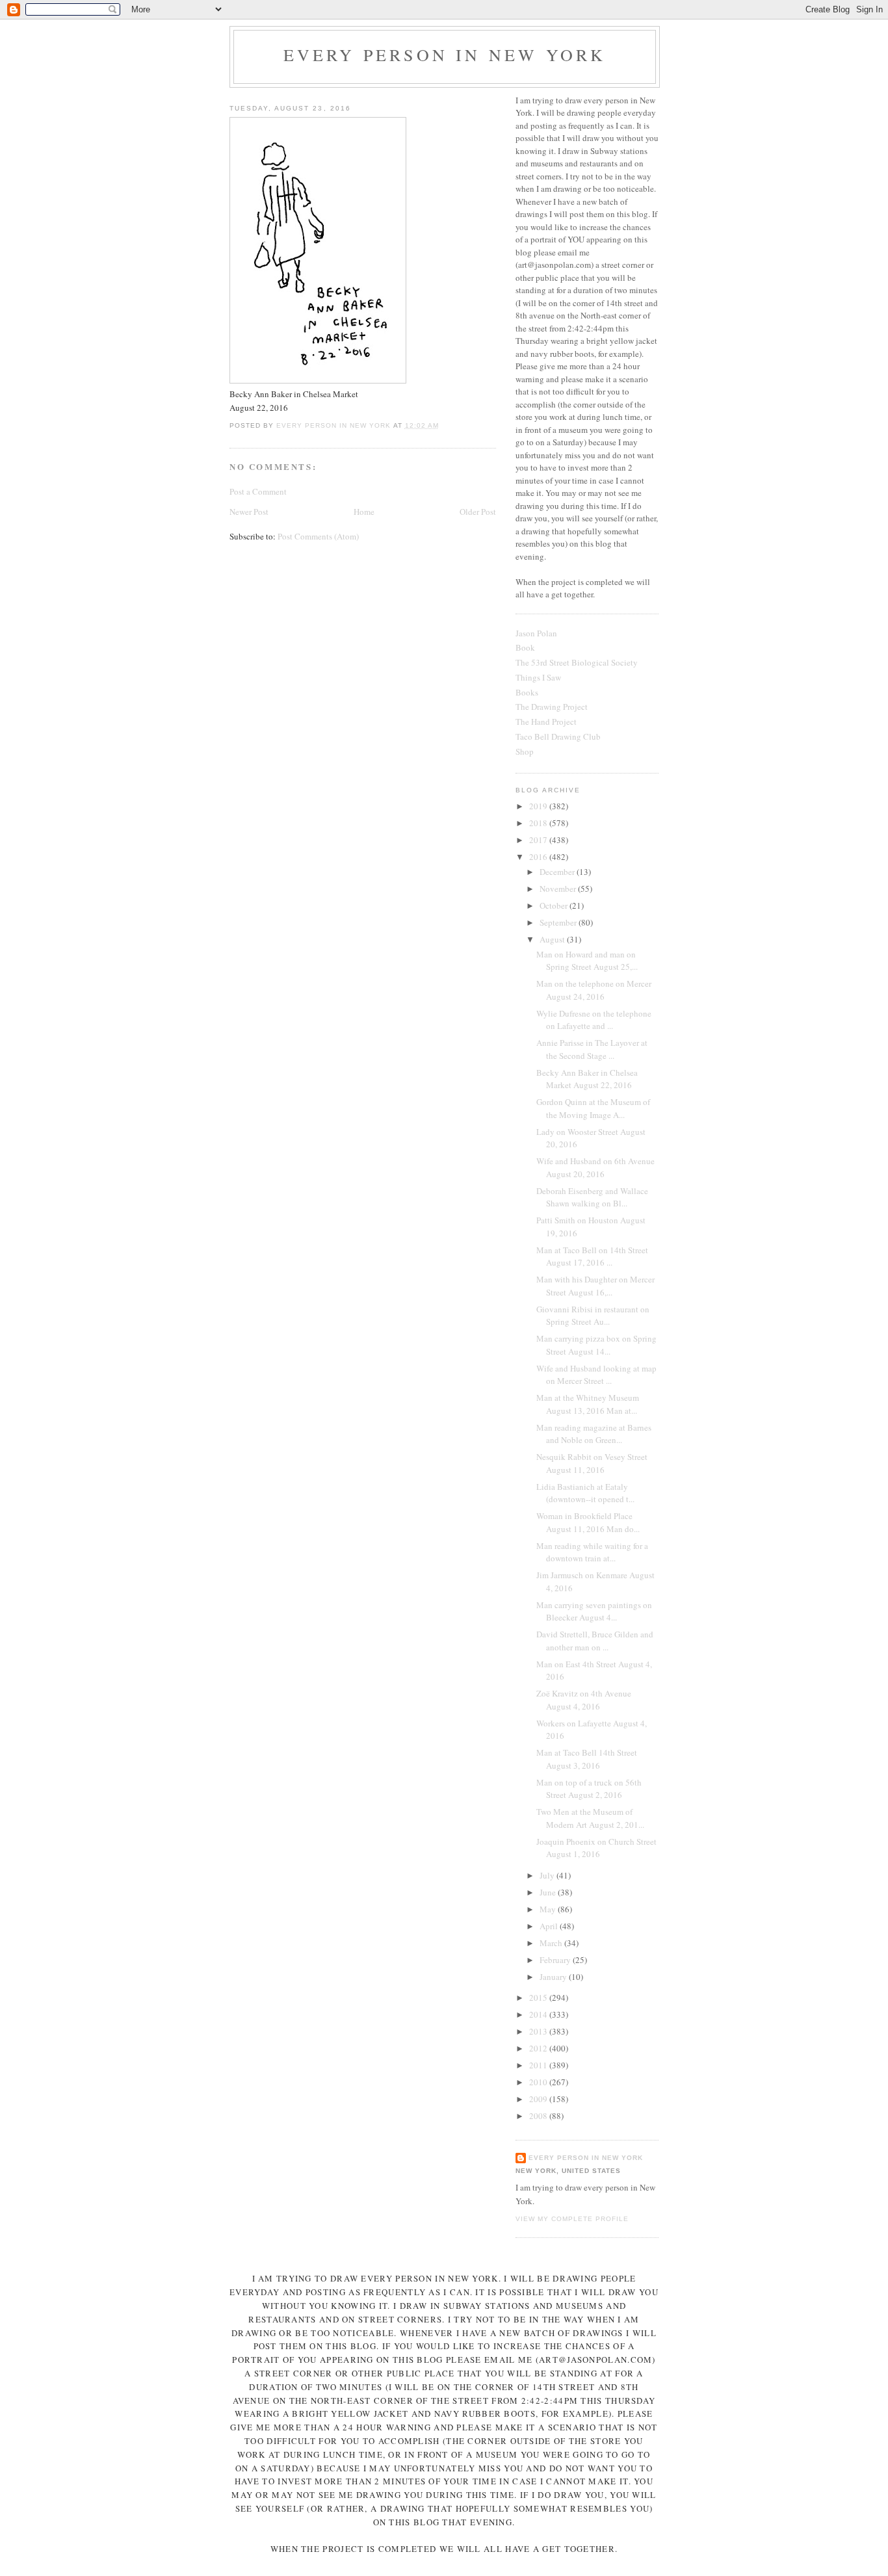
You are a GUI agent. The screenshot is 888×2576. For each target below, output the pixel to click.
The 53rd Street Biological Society (577, 662)
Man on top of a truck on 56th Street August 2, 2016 (589, 1789)
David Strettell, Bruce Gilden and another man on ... (595, 1641)
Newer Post (249, 512)
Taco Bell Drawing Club (558, 736)
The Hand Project (546, 722)
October (555, 905)
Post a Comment (258, 491)
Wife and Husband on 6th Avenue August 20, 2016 (595, 1167)
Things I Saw (538, 677)
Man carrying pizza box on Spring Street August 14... (596, 1345)
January (554, 1977)
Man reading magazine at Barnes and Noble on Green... (594, 1434)
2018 (539, 823)
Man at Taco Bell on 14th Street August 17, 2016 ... (592, 1256)
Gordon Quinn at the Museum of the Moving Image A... (593, 1108)
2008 (539, 2116)
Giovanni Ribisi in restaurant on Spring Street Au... (593, 1316)
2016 (539, 857)
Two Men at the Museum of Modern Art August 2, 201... (590, 1818)
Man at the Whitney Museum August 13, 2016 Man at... (588, 1404)
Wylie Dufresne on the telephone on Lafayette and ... (594, 1020)
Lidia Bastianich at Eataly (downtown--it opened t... (585, 1493)
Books (527, 692)
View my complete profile (572, 2219)
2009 (539, 2099)
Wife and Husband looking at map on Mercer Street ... (596, 1375)
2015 (539, 1997)
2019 (539, 806)
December (558, 872)
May (549, 1909)
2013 (539, 2031)
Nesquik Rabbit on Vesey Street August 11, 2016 (592, 1463)
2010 (539, 2082)
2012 (539, 2048)
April (550, 1926)
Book (525, 647)
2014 (539, 2014)
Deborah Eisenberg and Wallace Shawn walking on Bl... (592, 1197)
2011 (539, 2065)
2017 (539, 840)
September (559, 922)
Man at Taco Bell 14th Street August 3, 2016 (587, 1759)
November (559, 889)
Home (364, 512)
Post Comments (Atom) (318, 536)
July (548, 1875)
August (553, 939)
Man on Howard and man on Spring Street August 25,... (587, 961)
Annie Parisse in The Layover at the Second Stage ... (592, 1049)
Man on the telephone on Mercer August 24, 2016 (594, 990)
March (552, 1943)
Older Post (478, 512)
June (549, 1892)
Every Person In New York (445, 55)
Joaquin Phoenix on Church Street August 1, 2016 (596, 1848)
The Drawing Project (552, 707)
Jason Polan (536, 633)
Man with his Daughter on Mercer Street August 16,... (595, 1286)
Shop (525, 751)
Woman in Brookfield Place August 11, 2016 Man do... (588, 1522)
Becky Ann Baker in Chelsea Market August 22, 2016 (587, 1079)
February (556, 1960)
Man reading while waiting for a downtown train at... (592, 1552)
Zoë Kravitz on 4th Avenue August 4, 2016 (584, 1700)
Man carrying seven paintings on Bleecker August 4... (594, 1611)
